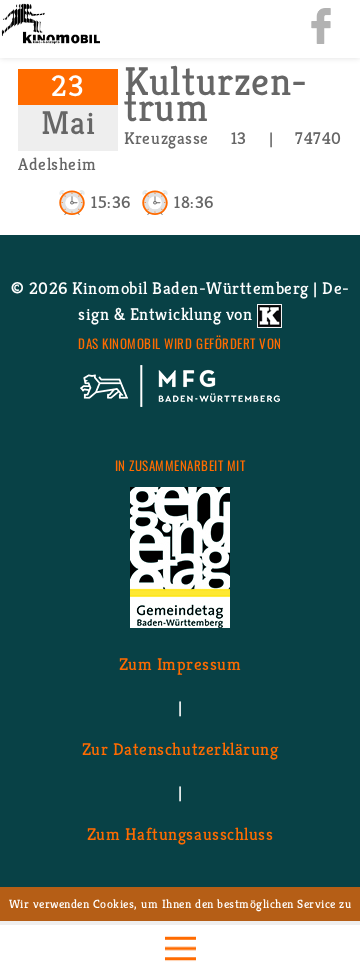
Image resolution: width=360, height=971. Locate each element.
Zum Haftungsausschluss (180, 834)
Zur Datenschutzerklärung (180, 749)
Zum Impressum (180, 664)
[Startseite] (50, 25)
